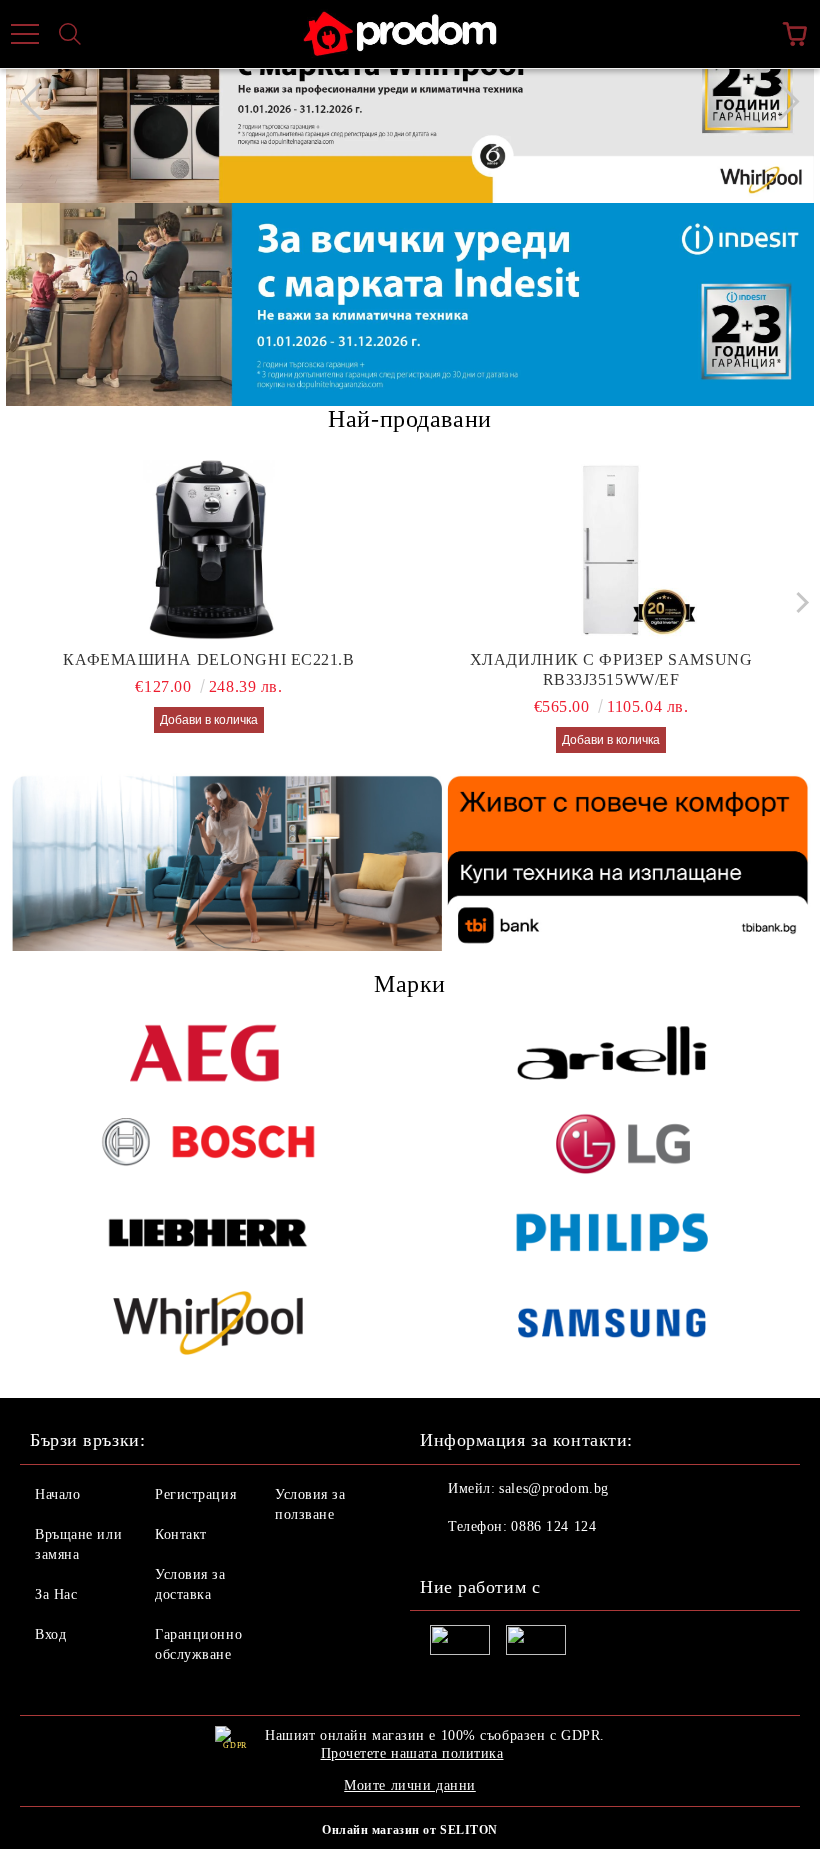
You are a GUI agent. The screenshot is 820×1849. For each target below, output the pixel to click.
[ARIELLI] (612, 1053)
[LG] (612, 1143)
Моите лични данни (410, 1785)
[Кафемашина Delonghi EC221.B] (209, 550)
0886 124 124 (553, 1526)
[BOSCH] (208, 1143)
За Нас (56, 1594)
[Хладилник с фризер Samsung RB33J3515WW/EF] (611, 550)
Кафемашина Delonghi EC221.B (208, 659)
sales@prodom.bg (553, 1488)
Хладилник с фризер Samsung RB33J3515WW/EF (611, 669)
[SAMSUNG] (612, 1323)
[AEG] (208, 1053)
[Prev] (39, 101)
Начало (57, 1494)
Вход (50, 1634)
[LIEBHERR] (208, 1233)
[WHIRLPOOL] (208, 1323)
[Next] (780, 101)
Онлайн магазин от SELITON (410, 1830)
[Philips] (612, 1233)
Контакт (181, 1534)
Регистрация (195, 1494)
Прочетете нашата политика (412, 1753)
